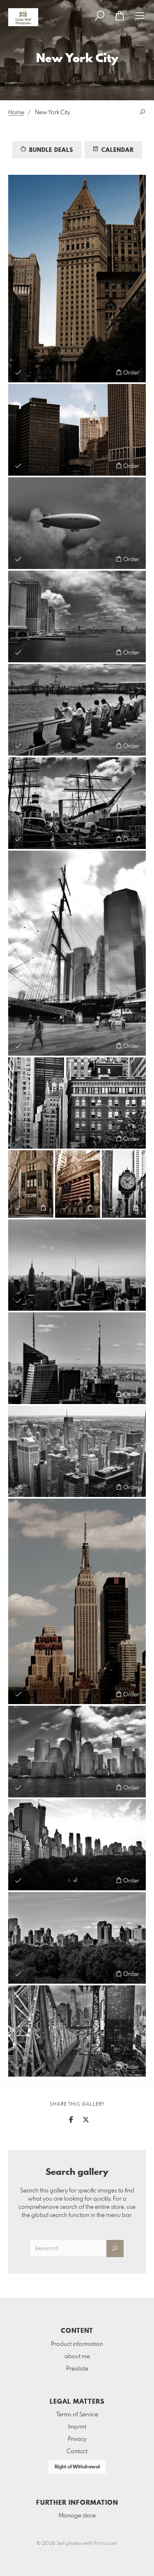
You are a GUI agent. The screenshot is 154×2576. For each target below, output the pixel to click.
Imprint (77, 2427)
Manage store (77, 2516)
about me (77, 2357)
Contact (77, 2452)
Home (16, 113)
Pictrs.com (106, 2544)
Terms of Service (77, 2415)
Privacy (77, 2439)
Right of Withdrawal (77, 2467)
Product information (77, 2344)
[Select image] (18, 372)
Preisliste (77, 2369)
